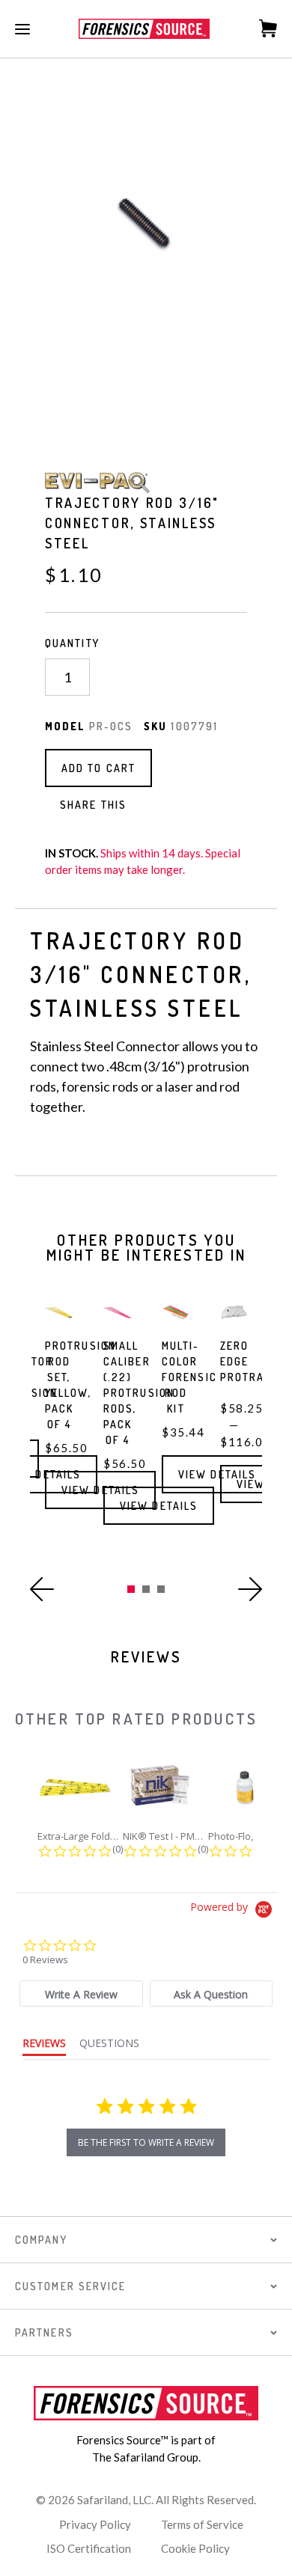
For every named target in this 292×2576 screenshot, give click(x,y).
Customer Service (71, 2286)
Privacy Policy (95, 2524)
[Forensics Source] (144, 29)
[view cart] (260, 28)
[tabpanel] (59, 1428)
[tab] (81, 1994)
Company (41, 2240)
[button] (42, 1589)
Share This (93, 805)
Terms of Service (202, 2524)
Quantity (72, 643)
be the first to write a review (146, 2142)
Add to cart (98, 768)
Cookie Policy (195, 2548)
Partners (44, 2332)
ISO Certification (89, 2548)
